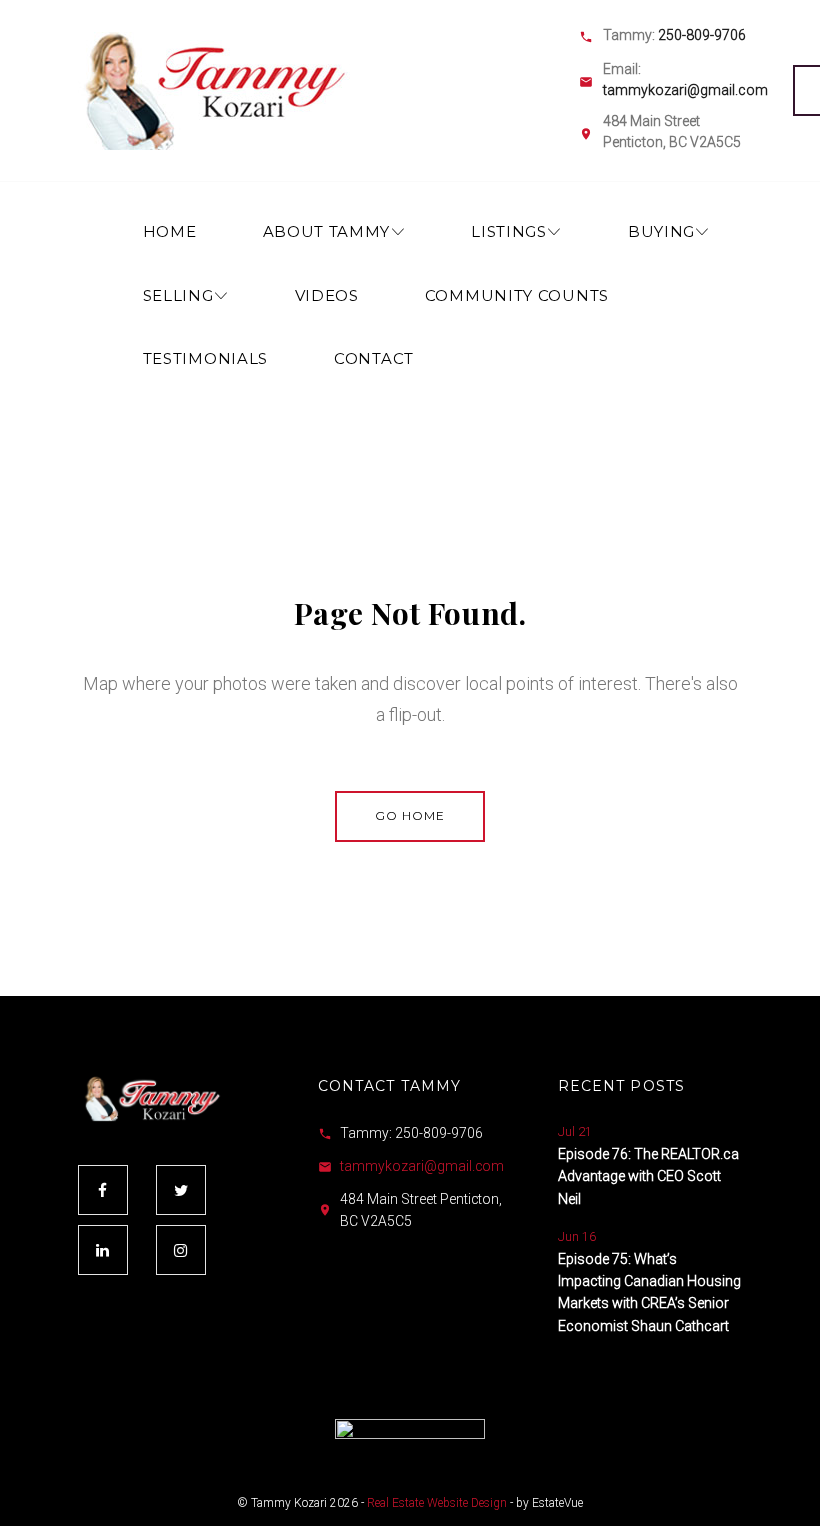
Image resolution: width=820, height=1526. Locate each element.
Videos (327, 295)
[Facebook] (103, 1190)
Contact (374, 358)
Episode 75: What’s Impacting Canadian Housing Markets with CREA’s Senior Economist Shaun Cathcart (649, 1292)
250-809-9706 (702, 35)
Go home (410, 815)
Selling (178, 295)
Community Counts (517, 295)
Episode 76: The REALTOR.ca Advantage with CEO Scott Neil (648, 1176)
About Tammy (327, 231)
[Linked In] (103, 1250)
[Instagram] (181, 1250)
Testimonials (205, 358)
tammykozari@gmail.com (685, 90)
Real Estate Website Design (437, 1503)
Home (170, 231)
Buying (661, 231)
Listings (509, 231)
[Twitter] (181, 1190)
